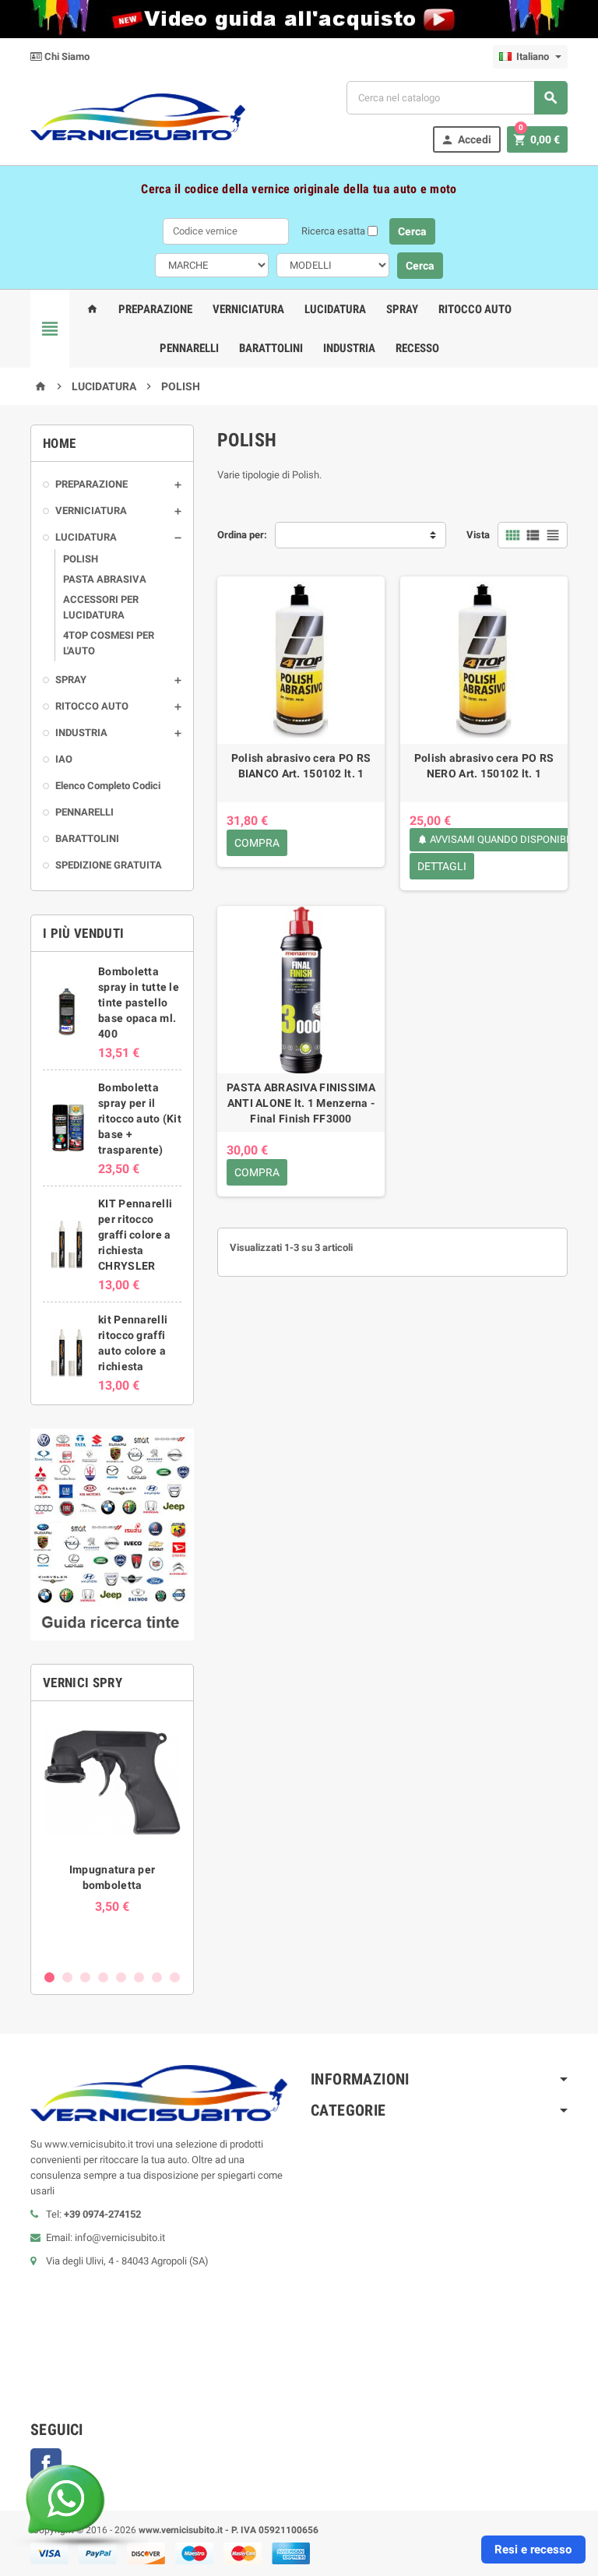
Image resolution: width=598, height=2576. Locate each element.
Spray (402, 309)
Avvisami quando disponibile (499, 839)
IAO (64, 759)
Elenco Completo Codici (108, 786)
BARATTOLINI (87, 839)
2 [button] (67, 1977)
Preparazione (155, 309)
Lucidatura (335, 309)
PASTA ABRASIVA (105, 579)
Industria (349, 348)
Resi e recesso (533, 2550)
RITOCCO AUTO (92, 706)
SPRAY (71, 680)
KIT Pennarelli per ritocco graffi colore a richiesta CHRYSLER (135, 1235)
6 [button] (139, 1977)
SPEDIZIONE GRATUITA (109, 865)
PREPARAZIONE (91, 484)
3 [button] (85, 1977)
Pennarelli (189, 348)
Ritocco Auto (475, 309)
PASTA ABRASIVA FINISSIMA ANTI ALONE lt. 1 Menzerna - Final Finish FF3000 (301, 1103)
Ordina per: (242, 535)
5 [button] (121, 1977)
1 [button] (49, 1977)
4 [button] (103, 1977)
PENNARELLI (84, 812)
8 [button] (175, 1977)
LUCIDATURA (86, 537)
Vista (478, 535)
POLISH (81, 559)
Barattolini (271, 348)
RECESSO (417, 348)
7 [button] (157, 1977)
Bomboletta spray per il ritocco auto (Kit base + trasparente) (140, 1119)
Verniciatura (248, 309)
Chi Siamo (66, 56)
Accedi (466, 140)
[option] (112, 1837)
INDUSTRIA (81, 733)
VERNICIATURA (91, 511)
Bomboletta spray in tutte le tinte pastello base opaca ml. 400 (139, 1003)
